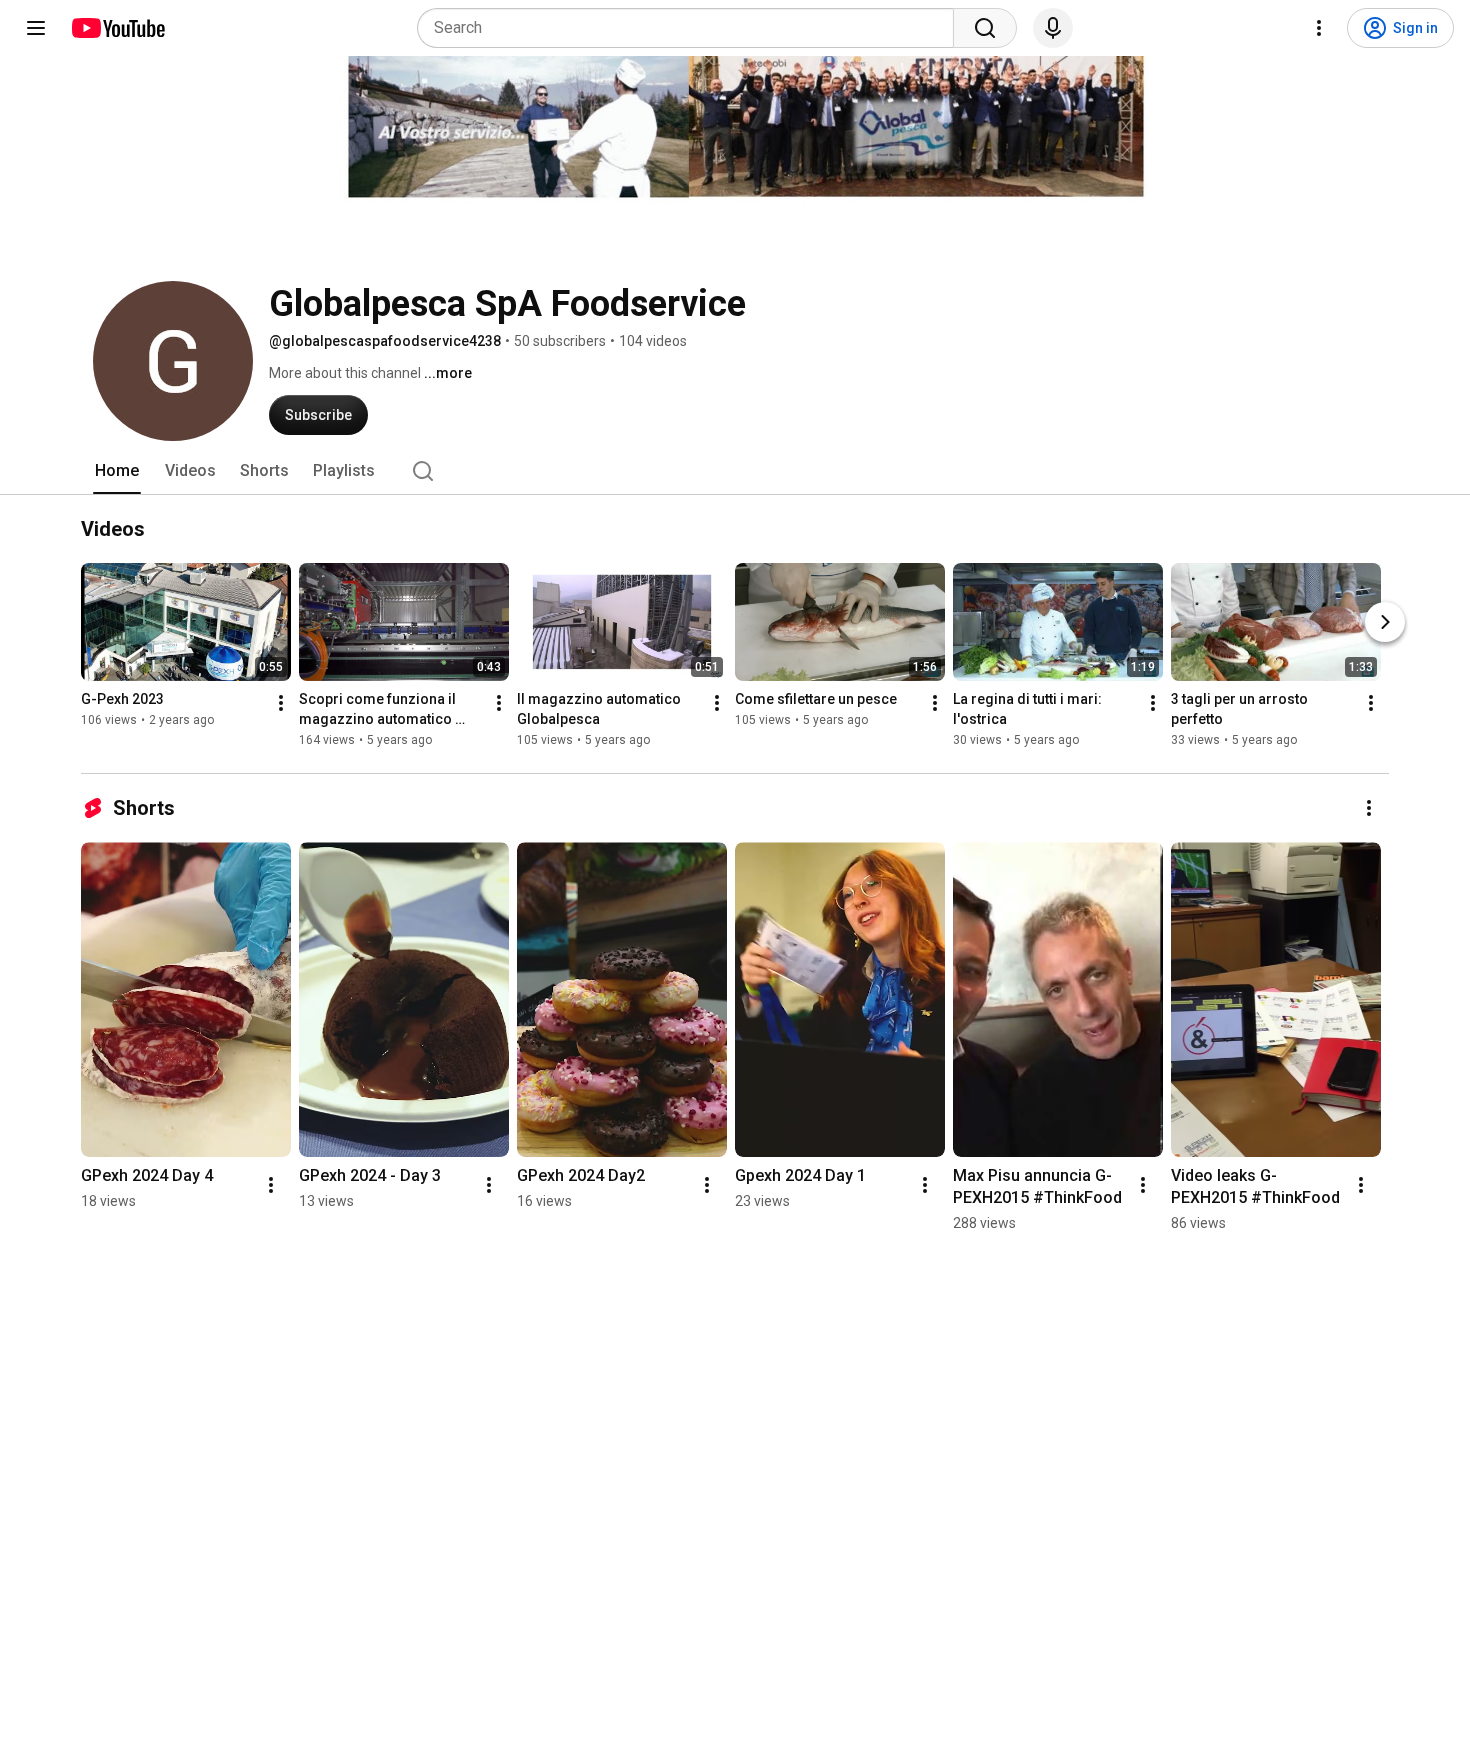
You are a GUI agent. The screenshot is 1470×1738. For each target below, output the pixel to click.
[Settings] (1319, 28)
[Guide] (36, 28)
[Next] (1385, 622)
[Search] (985, 28)
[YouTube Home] (117, 28)
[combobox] (691, 28)
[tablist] (735, 471)
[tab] (117, 471)
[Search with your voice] (1053, 28)
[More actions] (281, 703)
